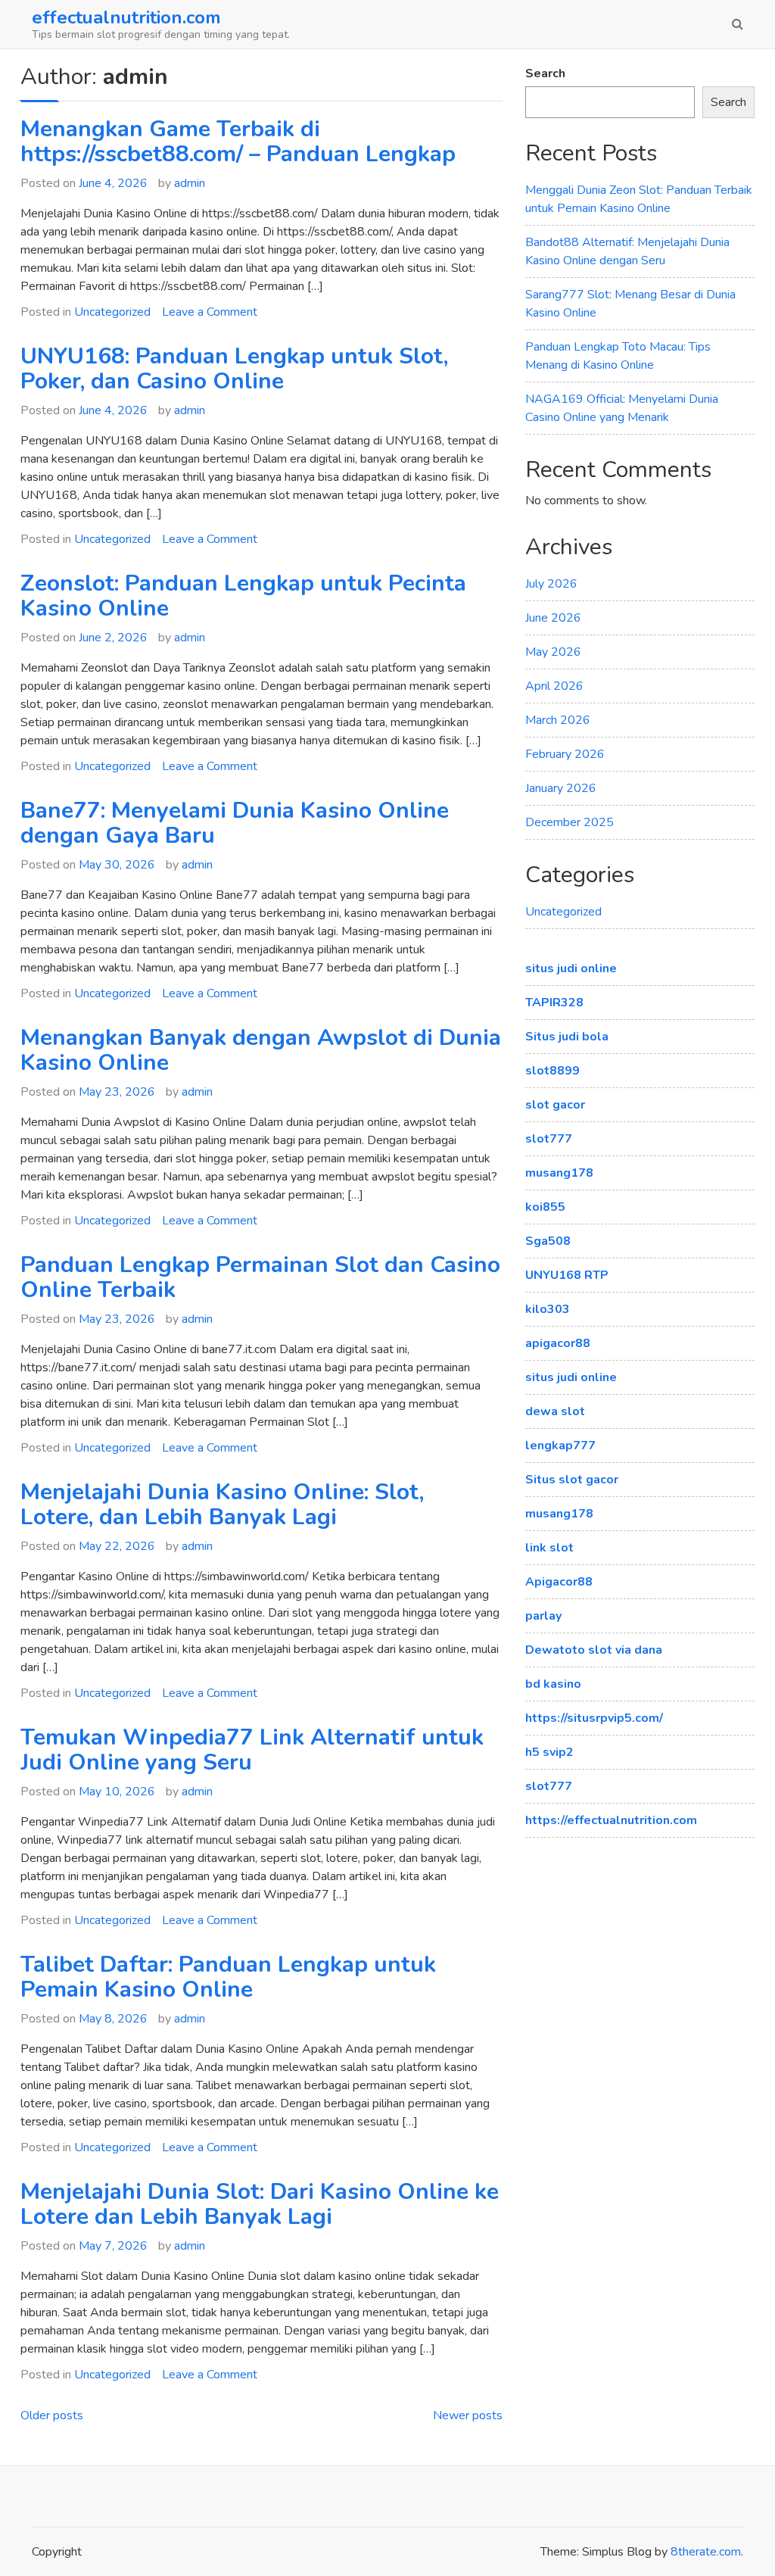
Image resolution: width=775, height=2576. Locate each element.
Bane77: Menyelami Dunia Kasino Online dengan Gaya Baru (235, 823)
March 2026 (558, 720)
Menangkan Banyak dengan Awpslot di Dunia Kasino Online (261, 1050)
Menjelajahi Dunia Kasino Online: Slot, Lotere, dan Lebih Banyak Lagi (222, 1505)
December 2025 (570, 822)
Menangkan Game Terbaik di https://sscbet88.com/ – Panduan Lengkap (238, 142)
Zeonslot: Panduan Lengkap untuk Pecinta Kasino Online (243, 596)
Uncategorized (112, 312)
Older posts (52, 2415)
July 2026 (551, 584)
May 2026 (553, 652)
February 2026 (565, 754)
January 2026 (561, 788)
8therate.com (706, 2552)
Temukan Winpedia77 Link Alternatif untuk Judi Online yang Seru (252, 1750)
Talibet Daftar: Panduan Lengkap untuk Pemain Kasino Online (228, 1977)
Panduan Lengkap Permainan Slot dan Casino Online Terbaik (260, 1277)
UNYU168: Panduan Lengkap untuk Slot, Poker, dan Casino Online (234, 369)
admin (190, 183)
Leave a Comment (210, 312)
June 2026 (553, 618)
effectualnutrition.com (126, 17)
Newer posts (468, 2415)
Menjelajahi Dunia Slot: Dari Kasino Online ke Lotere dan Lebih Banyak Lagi (260, 2204)
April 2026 (554, 686)
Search (545, 73)
